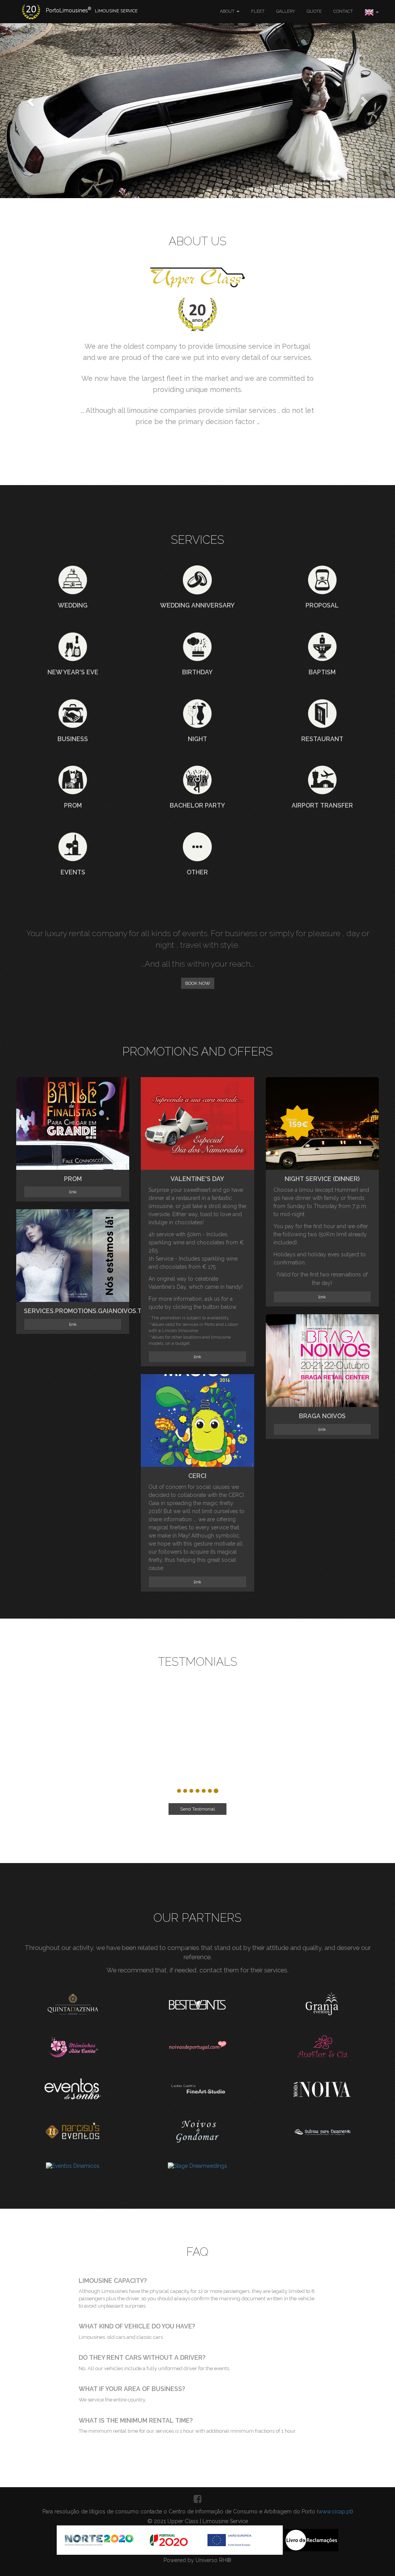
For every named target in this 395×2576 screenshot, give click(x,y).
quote (314, 11)
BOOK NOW (198, 983)
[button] (30, 99)
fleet (258, 11)
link (73, 1192)
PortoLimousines (92, 10)
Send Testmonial (197, 1802)
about (228, 11)
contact (343, 11)
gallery (286, 11)
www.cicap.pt (335, 2512)
